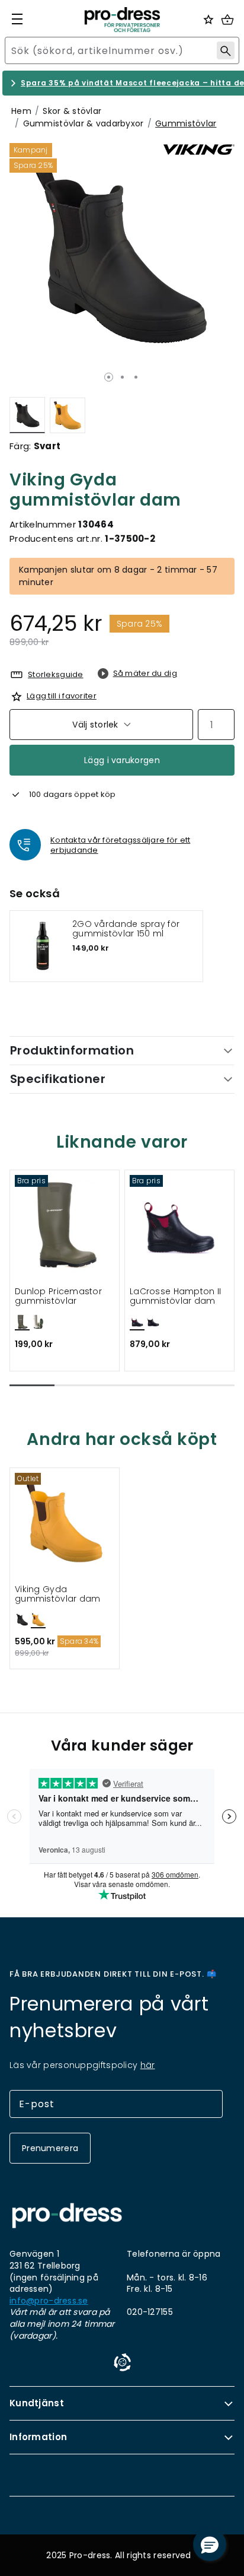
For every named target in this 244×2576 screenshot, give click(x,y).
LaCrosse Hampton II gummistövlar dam (175, 1296)
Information (38, 2437)
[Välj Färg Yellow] (68, 415)
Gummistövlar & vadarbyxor (84, 123)
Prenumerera (50, 2148)
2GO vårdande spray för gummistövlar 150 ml (126, 929)
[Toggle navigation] (17, 19)
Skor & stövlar (72, 111)
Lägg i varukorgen (122, 760)
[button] (32, 1385)
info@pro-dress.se (49, 2301)
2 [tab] (122, 377)
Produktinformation (72, 1050)
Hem (21, 111)
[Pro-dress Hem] (122, 20)
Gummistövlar (186, 123)
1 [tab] (109, 377)
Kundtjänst (37, 2403)
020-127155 (150, 2312)
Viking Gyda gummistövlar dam (57, 1594)
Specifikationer (58, 1079)
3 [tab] (136, 377)
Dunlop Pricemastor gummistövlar (58, 1296)
